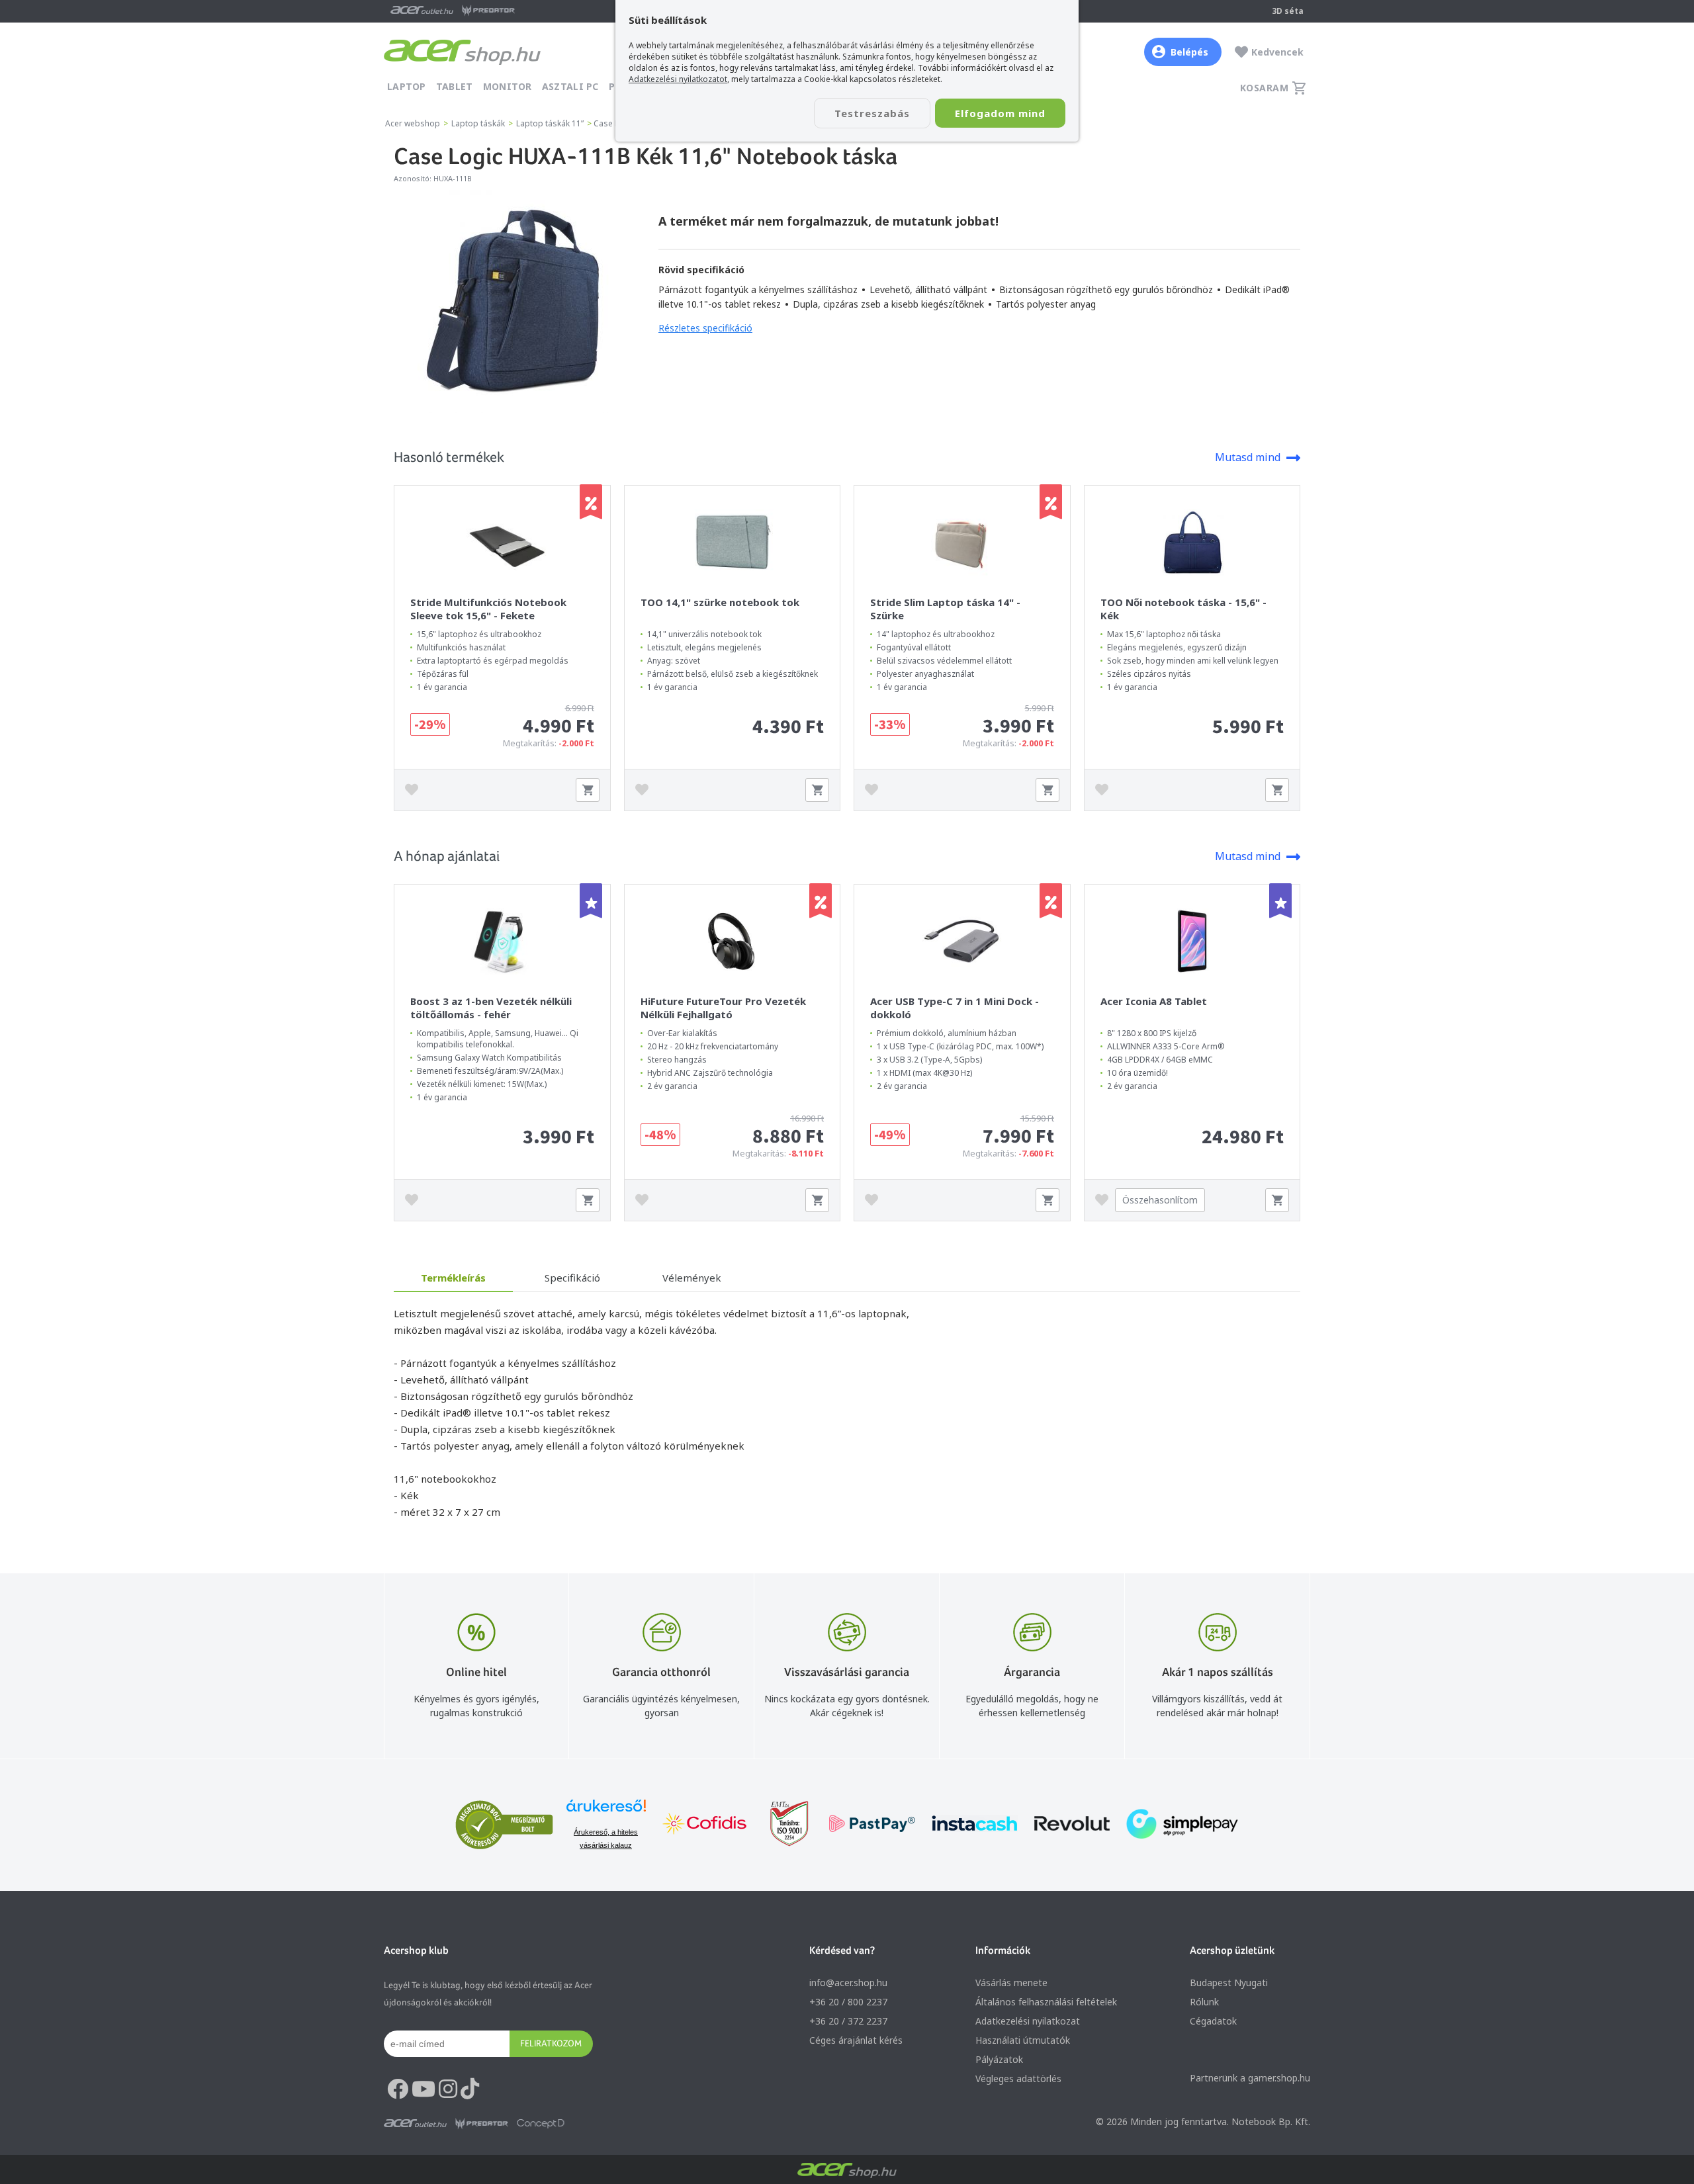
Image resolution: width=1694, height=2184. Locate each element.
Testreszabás (872, 113)
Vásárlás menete (1011, 1983)
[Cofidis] (705, 1825)
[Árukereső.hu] (606, 1812)
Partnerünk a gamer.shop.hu (1250, 2078)
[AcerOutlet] (415, 2124)
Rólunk (1204, 2002)
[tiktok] (470, 2089)
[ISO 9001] (781, 1825)
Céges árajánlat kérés (856, 2040)
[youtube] (423, 2089)
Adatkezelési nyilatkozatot (678, 79)
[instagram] (448, 2089)
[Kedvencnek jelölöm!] (415, 790)
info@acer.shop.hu (848, 1983)
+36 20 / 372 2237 (848, 2021)
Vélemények (692, 1278)
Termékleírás (453, 1278)
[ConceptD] (541, 2124)
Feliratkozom (551, 2043)
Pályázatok (999, 2059)
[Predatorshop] (482, 2124)
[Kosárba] (588, 790)
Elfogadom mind (1000, 113)
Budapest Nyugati (1229, 1983)
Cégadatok (1213, 2021)
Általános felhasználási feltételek (1046, 2002)
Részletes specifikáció (705, 328)
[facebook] (398, 2089)
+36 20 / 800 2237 (848, 2002)
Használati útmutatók (1023, 2040)
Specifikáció (572, 1278)
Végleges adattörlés (1018, 2078)
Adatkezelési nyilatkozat (1028, 2021)
